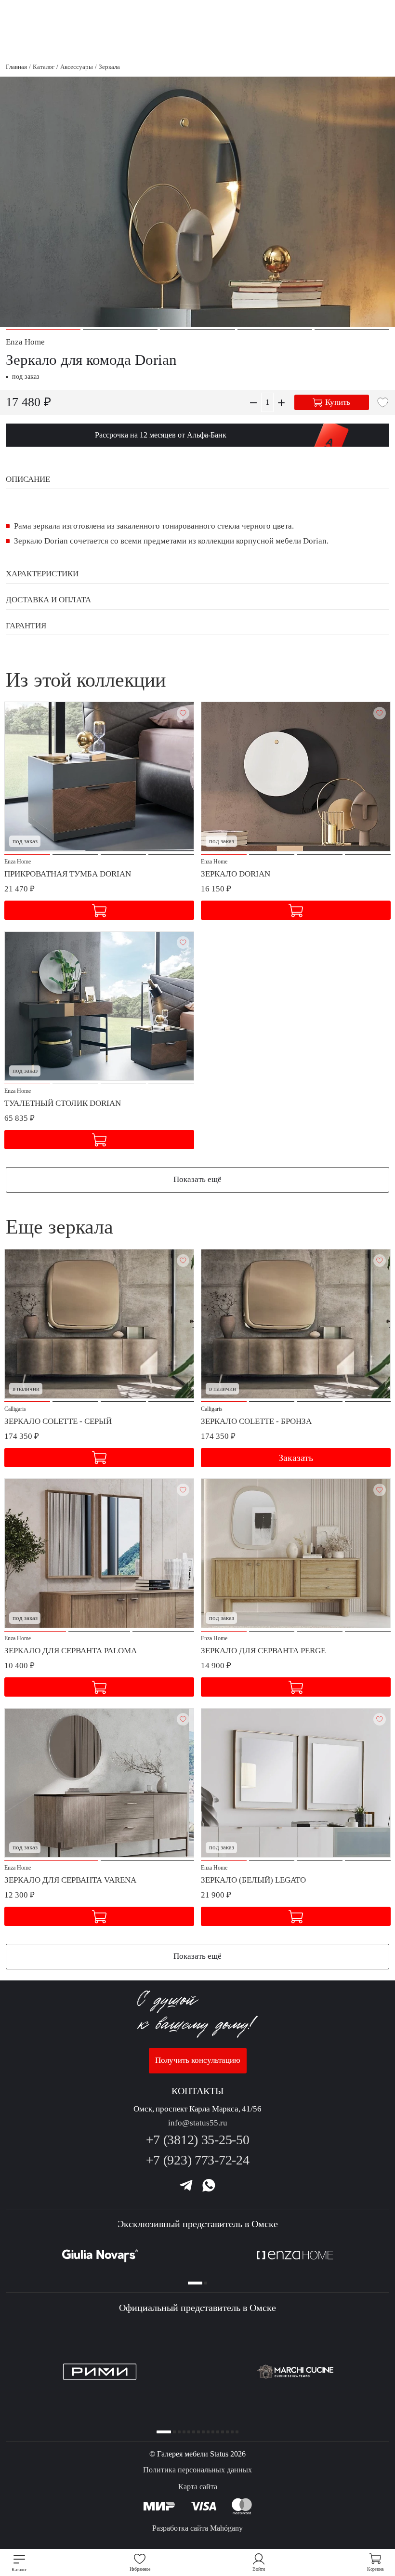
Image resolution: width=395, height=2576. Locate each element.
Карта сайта (198, 2487)
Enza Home (25, 342)
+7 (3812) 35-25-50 (198, 2140)
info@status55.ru (198, 2123)
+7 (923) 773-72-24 (198, 2160)
